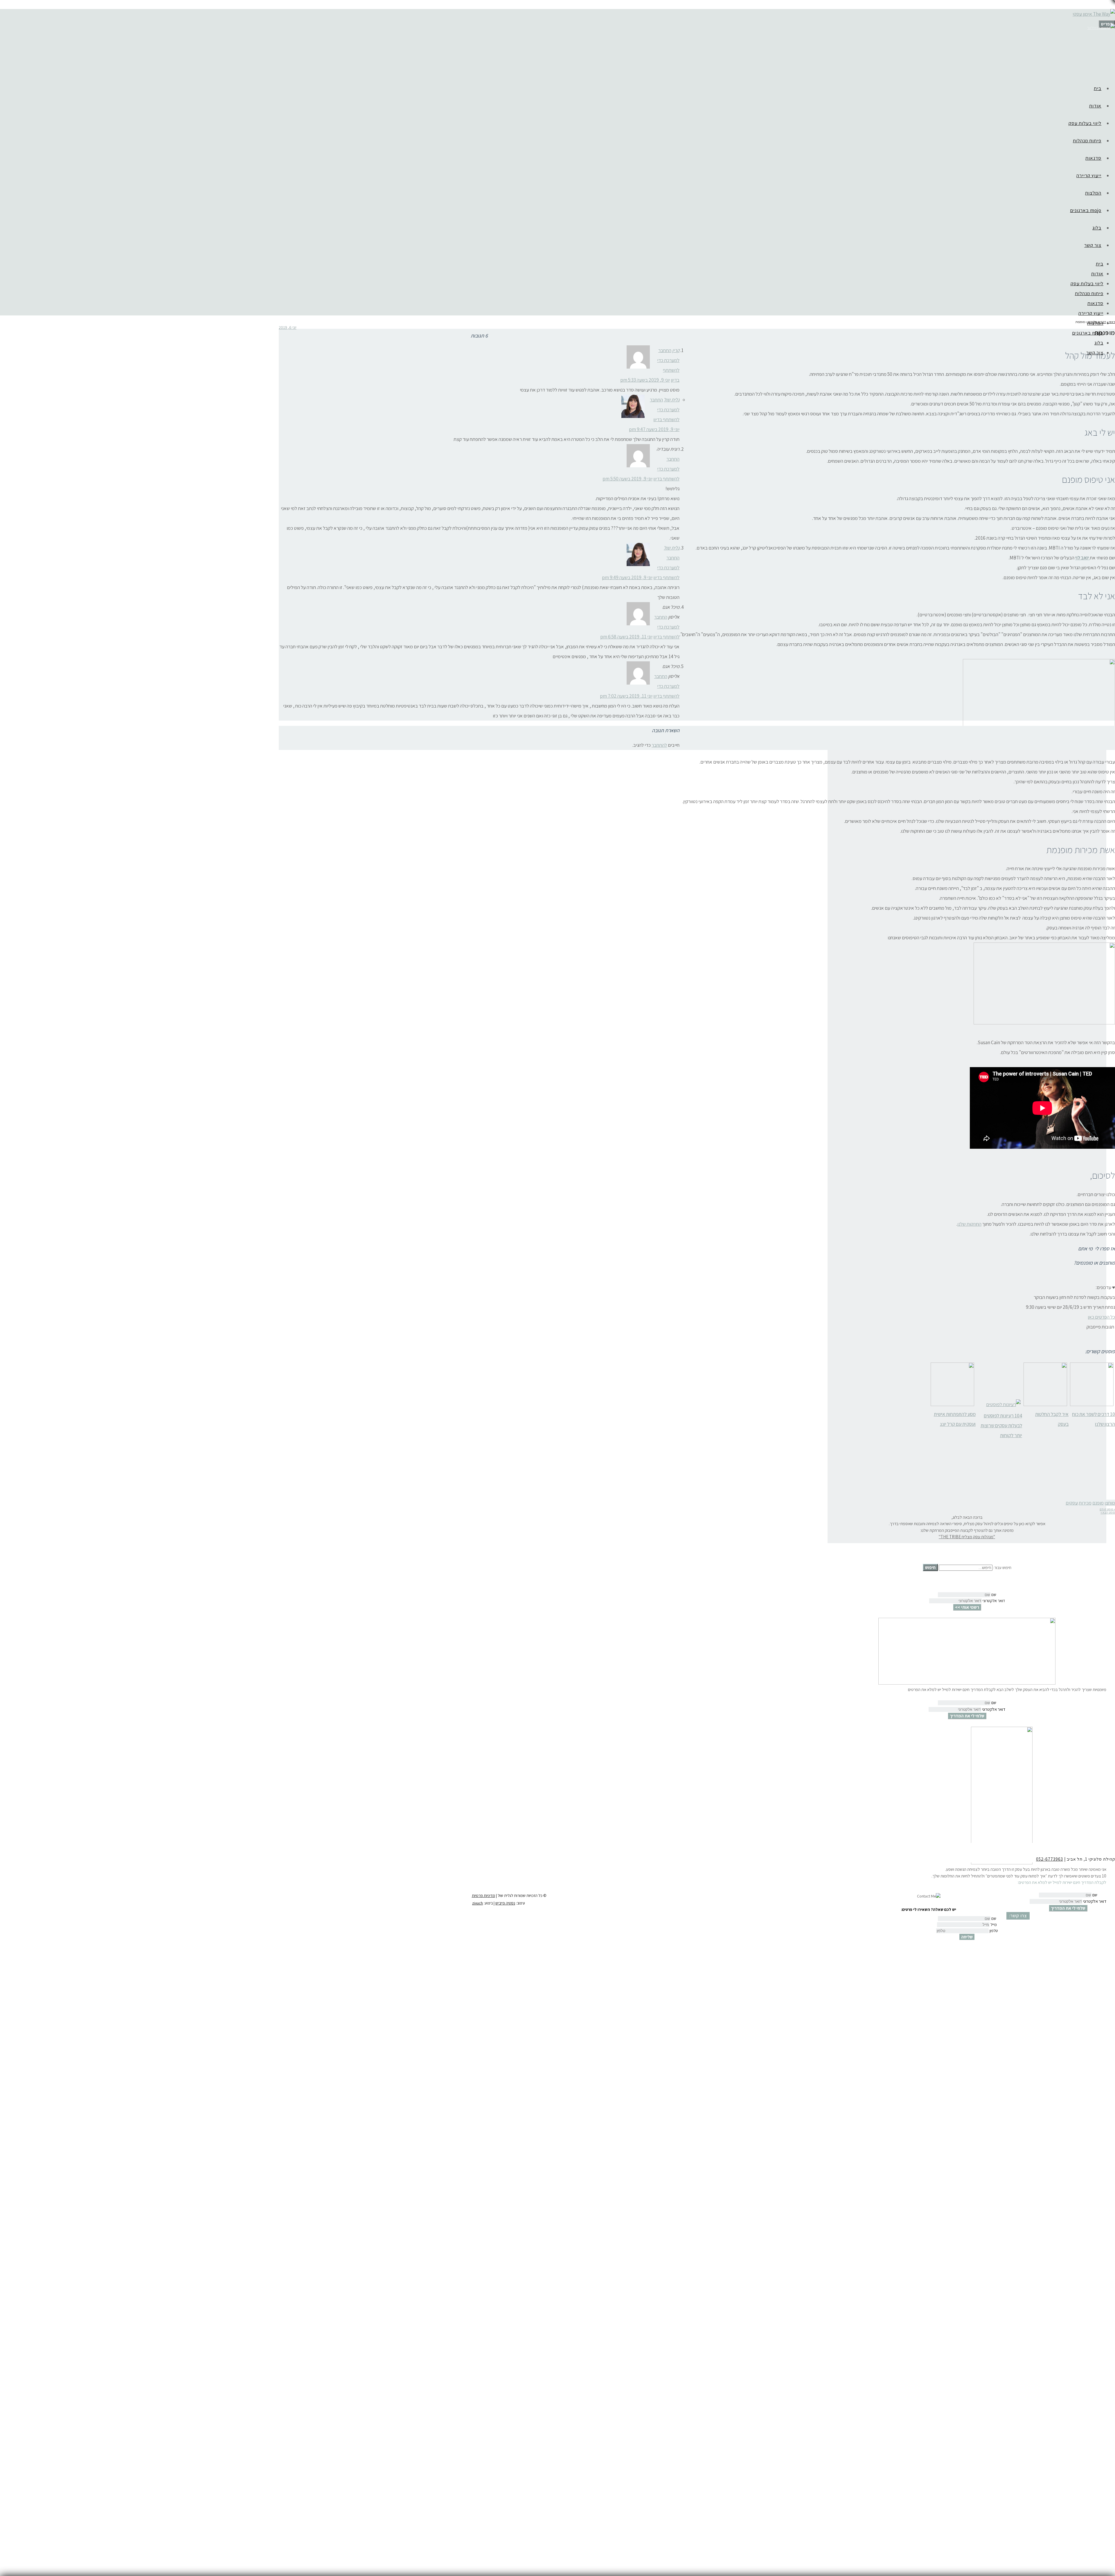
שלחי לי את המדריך (967, 1716)
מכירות (1085, 1503)
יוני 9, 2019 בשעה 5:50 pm (627, 479)
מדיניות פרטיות (483, 1895)
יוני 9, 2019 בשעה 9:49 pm (627, 577)
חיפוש (930, 1567)
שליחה (967, 1937)
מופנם (1098, 1503)
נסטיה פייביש (505, 1903)
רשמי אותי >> (967, 1607)
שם (994, 1595)
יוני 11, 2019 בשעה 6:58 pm (626, 637)
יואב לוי (1082, 558)
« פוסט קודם (1107, 1509)
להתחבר (659, 745)
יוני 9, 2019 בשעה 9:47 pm (654, 429)
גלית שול (672, 400)
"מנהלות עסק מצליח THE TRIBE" (967, 1537)
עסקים (1072, 1503)
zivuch (478, 1903)
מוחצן (1110, 1503)
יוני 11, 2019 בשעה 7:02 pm (626, 696)
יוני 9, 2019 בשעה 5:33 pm (645, 380)
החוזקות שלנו (969, 1224)
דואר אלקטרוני (994, 1601)
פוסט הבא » (1108, 1512)
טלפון (994, 1931)
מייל (994, 1925)
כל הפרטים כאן (1101, 1317)
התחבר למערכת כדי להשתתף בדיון (665, 410)
